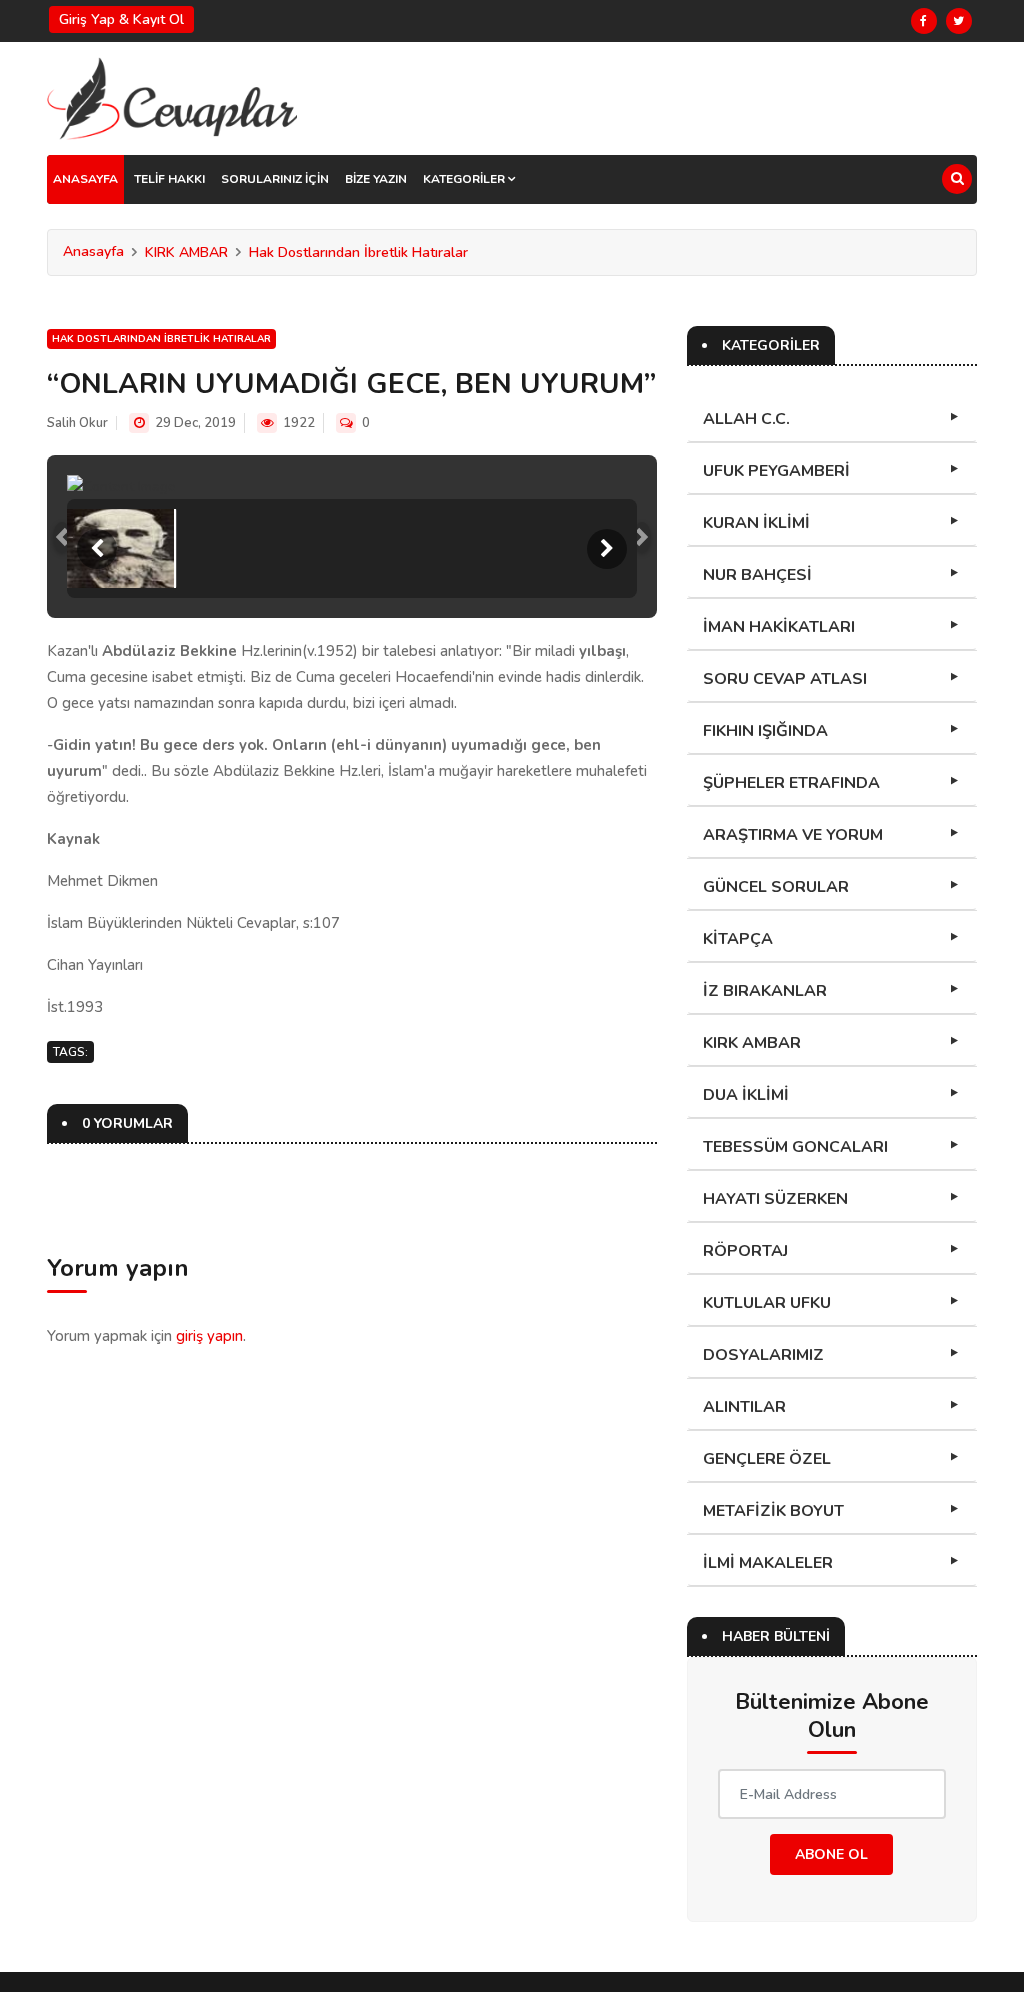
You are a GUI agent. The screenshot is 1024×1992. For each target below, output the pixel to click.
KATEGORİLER (465, 179)
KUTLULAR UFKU (767, 1303)
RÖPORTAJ (745, 1251)
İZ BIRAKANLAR (765, 991)
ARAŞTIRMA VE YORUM (793, 835)
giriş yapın (209, 1336)
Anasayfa (93, 251)
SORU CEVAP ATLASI (785, 679)
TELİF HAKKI (169, 179)
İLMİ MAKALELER (768, 1563)
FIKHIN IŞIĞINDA (765, 731)
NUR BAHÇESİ (757, 575)
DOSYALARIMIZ (763, 1355)
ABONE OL (831, 1854)
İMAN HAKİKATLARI (779, 627)
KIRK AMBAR (186, 252)
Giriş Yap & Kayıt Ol (121, 19)
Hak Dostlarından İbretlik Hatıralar (358, 252)
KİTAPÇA (738, 939)
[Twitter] (959, 21)
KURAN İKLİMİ (756, 523)
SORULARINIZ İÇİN (275, 179)
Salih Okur (77, 423)
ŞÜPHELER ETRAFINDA (791, 783)
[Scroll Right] (607, 549)
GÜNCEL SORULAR (776, 887)
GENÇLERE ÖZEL (767, 1459)
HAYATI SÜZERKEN (775, 1199)
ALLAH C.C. (746, 419)
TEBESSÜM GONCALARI (795, 1147)
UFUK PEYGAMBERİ (776, 471)
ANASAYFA (85, 179)
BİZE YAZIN (376, 179)
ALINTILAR (744, 1407)
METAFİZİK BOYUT (773, 1511)
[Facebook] (924, 21)
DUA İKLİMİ (746, 1095)
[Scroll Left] (97, 549)
